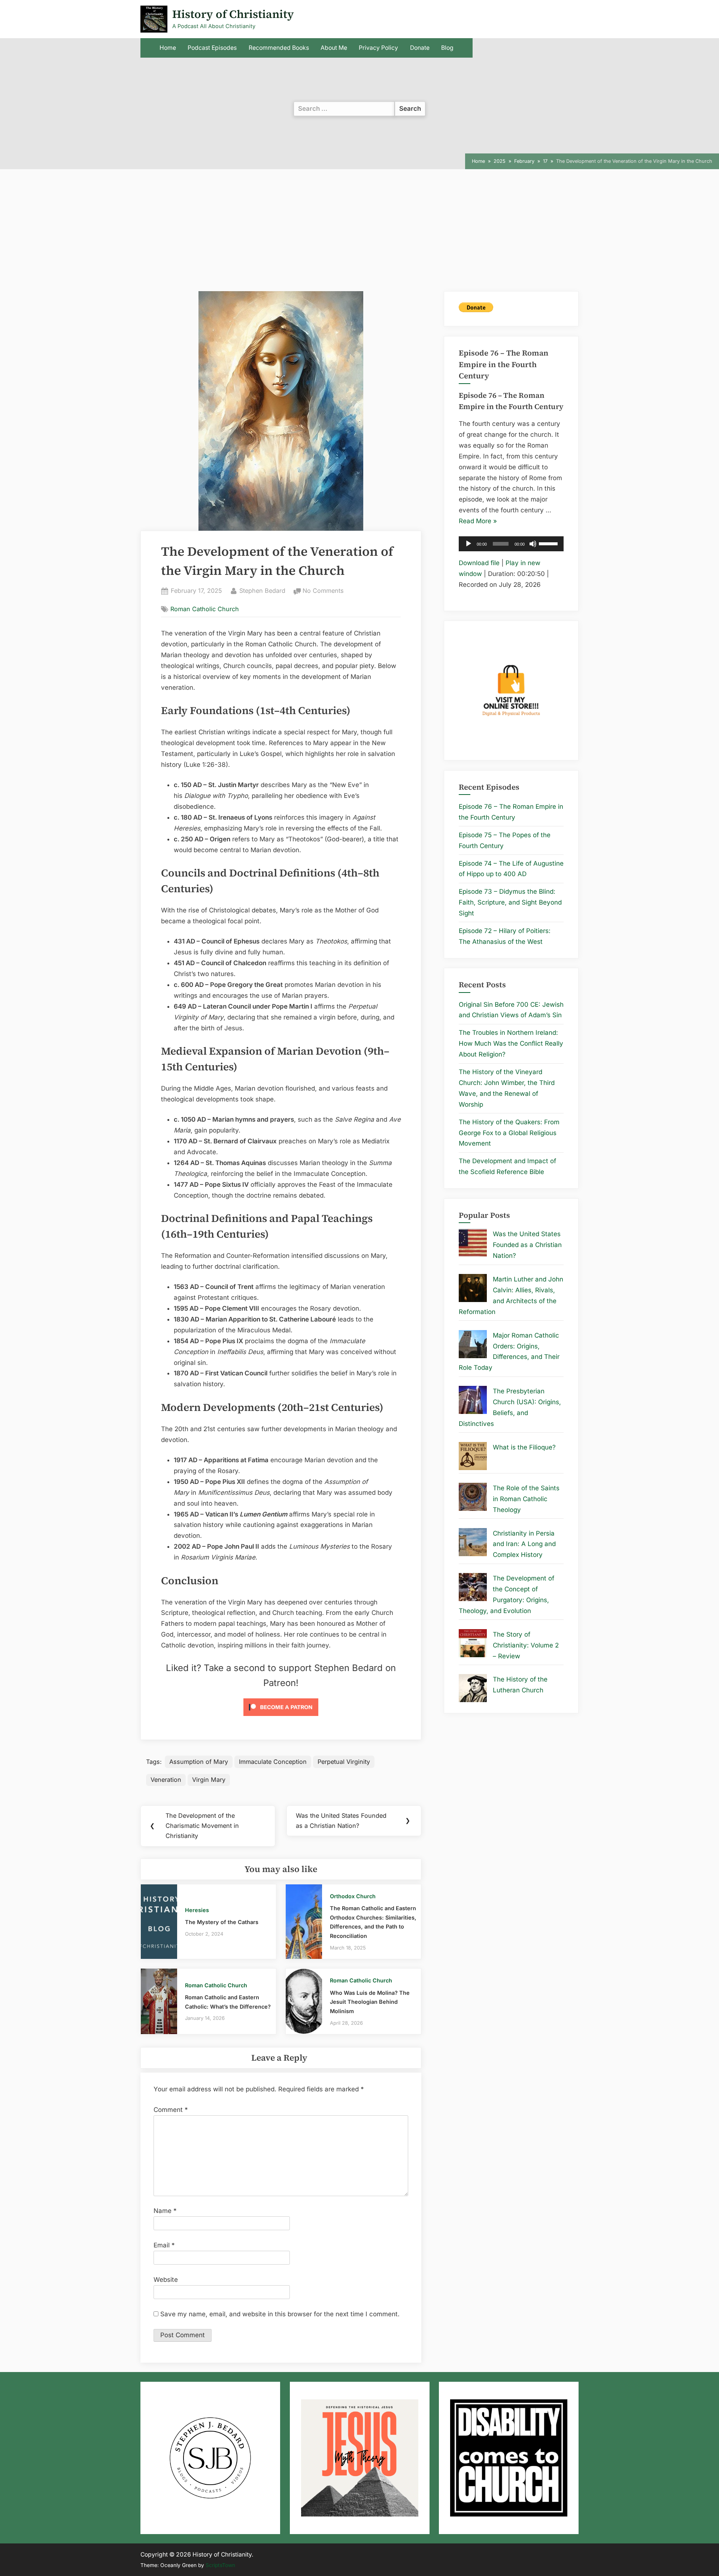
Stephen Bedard (262, 590)
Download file (479, 563)
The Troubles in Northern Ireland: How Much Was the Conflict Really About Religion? (511, 1043)
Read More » (478, 522)
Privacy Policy (378, 48)
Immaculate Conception (273, 1762)
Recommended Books (279, 48)
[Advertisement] (359, 235)
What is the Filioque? (524, 1447)
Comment (171, 2110)
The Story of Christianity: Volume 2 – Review (526, 1645)
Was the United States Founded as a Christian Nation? (527, 1245)
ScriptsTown (220, 2565)
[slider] (549, 543)
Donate (420, 48)
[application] (511, 544)
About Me (334, 48)
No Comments (323, 591)
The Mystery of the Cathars (222, 1922)
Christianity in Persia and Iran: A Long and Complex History (524, 1544)
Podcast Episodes (212, 48)
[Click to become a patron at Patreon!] (281, 1717)
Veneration (166, 1780)
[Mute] (533, 544)
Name (165, 2211)
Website (166, 2280)
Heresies (197, 1910)
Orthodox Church (353, 1896)
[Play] (468, 544)
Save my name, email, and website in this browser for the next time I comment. (280, 2314)
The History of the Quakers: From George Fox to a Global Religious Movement (509, 1133)
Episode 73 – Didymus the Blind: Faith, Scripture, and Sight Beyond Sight (510, 902)
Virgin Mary (209, 1780)
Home (168, 48)
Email (164, 2245)
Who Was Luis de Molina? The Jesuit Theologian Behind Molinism (370, 2002)
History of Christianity (233, 14)
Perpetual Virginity (344, 1762)
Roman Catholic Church (205, 609)
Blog (447, 48)
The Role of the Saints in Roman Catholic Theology (526, 1499)
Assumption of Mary (199, 1762)
